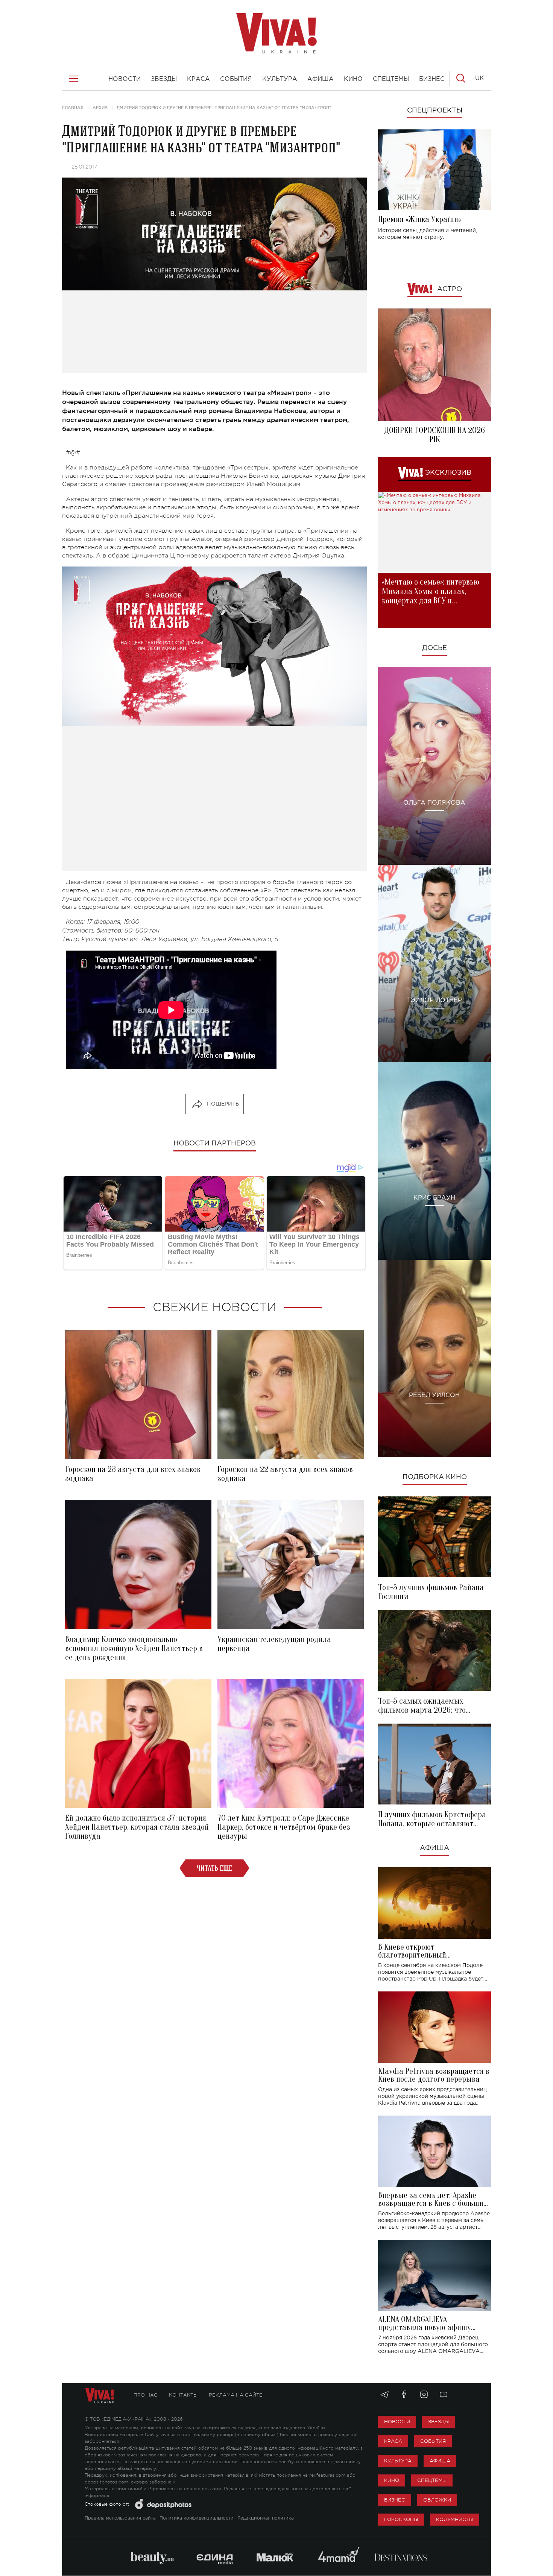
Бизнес (395, 2500)
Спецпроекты (435, 111)
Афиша (434, 1848)
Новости (397, 2422)
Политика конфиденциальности (197, 2518)
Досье (434, 648)
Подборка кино (435, 1477)
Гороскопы (401, 2519)
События (433, 2441)
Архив (100, 108)
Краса (393, 2441)
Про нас (146, 2395)
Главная (73, 108)
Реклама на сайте (236, 2395)
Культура (398, 2461)
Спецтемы (432, 2480)
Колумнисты (455, 2519)
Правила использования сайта (120, 2518)
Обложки (437, 2500)
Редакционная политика (266, 2518)
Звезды (438, 2422)
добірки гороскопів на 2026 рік (434, 435)
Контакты (183, 2395)
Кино (392, 2480)
